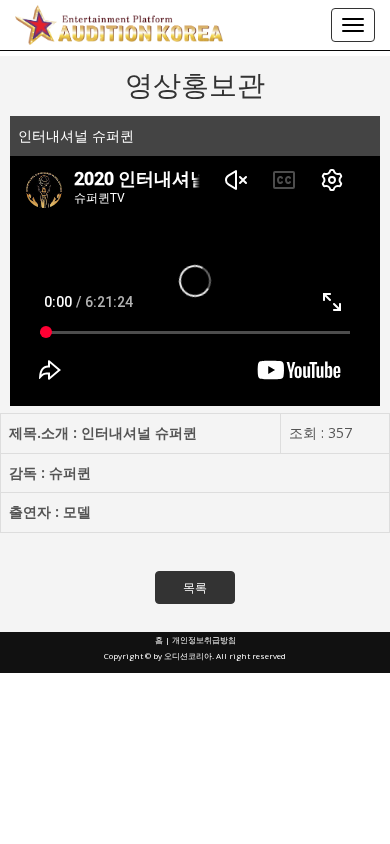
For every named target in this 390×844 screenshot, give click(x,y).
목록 (195, 587)
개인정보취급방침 (204, 639)
